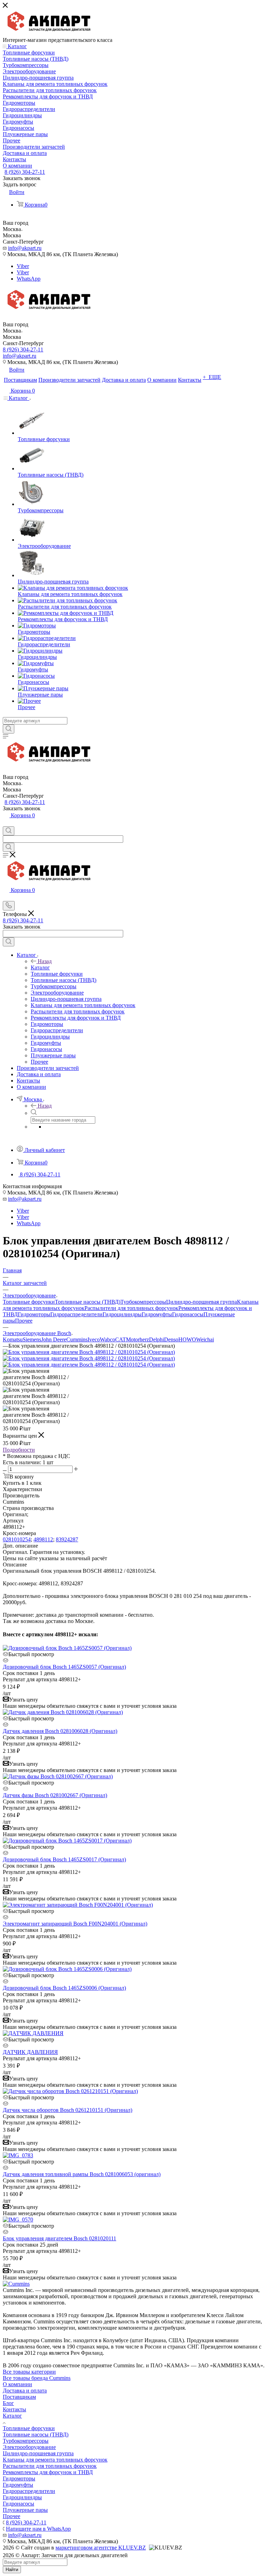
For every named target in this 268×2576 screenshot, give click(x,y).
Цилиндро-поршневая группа (202, 1302)
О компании (17, 2384)
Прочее (24, 1321)
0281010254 (17, 1539)
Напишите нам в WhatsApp (38, 2529)
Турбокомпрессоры (143, 1302)
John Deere (54, 1339)
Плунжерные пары (25, 2510)
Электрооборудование (29, 2447)
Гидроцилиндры (122, 1314)
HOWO (187, 1339)
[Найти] (9, 729)
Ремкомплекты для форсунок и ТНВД (48, 2472)
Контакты (14, 2409)
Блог (8, 2403)
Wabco (107, 1339)
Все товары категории (29, 2372)
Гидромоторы (34, 1314)
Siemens (32, 1339)
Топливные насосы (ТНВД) (88, 1302)
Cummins (77, 1339)
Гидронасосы (188, 1314)
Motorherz (137, 1339)
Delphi (157, 1339)
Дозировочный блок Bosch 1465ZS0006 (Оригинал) (64, 1988)
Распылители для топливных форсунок (131, 1308)
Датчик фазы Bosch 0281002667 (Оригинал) (55, 1795)
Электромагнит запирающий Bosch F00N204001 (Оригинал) (75, 1924)
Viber (23, 266)
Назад (45, 961)
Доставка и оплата (25, 2391)
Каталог (40, 967)
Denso (171, 1339)
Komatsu (13, 1339)
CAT (121, 1339)
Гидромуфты (157, 1314)
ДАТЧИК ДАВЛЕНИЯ (30, 2052)
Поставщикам (19, 2397)
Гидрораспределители (76, 1314)
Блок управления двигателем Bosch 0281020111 (59, 2238)
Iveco (94, 1339)
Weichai (205, 1339)
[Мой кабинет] (6, 823)
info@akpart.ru (25, 248)
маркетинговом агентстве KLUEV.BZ (101, 2548)
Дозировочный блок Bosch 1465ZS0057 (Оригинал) (64, 1667)
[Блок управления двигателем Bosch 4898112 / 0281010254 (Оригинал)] (89, 1352)
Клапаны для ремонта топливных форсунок (55, 2460)
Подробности (19, 1450)
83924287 (67, 1539)
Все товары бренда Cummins (37, 2378)
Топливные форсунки (29, 1302)
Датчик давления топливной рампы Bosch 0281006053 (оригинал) (82, 2174)
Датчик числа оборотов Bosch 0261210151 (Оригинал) (68, 2110)
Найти (12, 2570)
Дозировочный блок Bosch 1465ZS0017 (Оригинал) (64, 1859)
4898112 (43, 1539)
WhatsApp (29, 279)
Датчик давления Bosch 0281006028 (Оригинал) (60, 1731)
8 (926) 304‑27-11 (25, 172)
